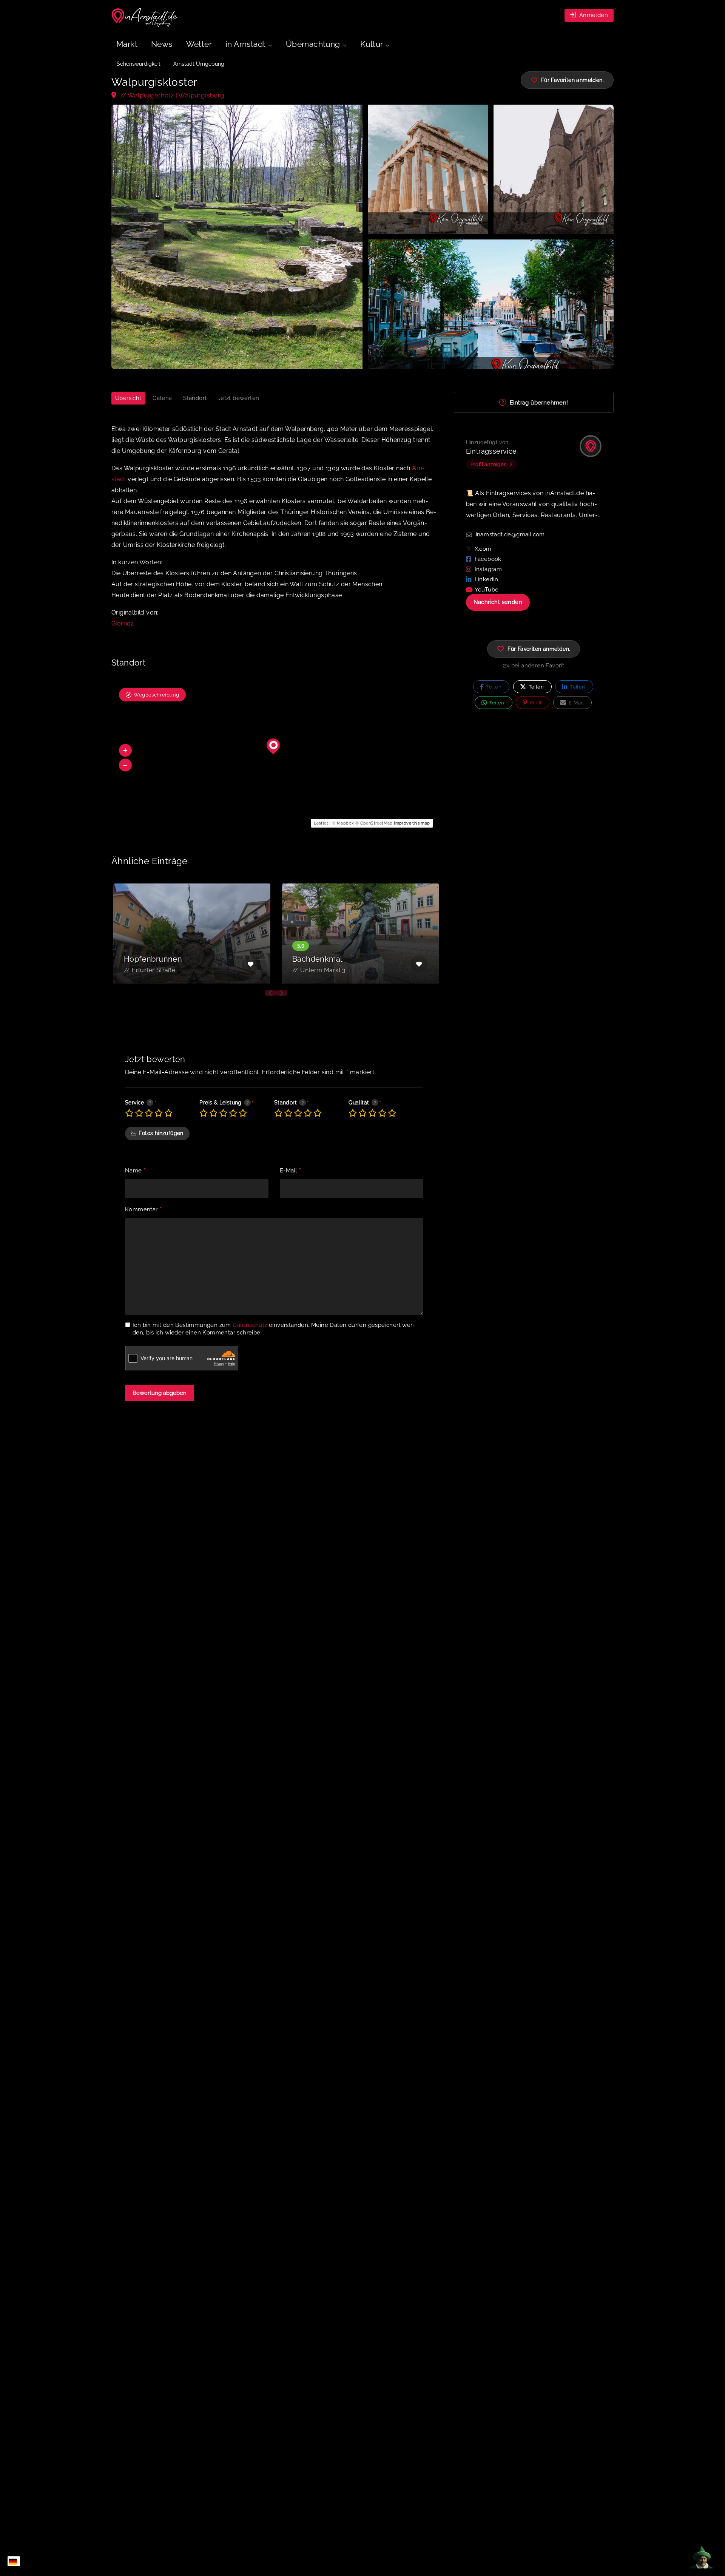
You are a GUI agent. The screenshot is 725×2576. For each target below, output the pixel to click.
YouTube (487, 590)
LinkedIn (487, 579)
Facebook (488, 559)
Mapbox (345, 823)
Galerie (162, 398)
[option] (192, 934)
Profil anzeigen (489, 464)
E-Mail (290, 1171)
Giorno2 (123, 623)
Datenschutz (250, 1325)
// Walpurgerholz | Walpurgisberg (171, 95)
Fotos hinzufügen (161, 1133)
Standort (195, 398)
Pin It (535, 703)
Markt (127, 44)
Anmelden (593, 15)
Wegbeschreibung (156, 695)
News (162, 44)
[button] (125, 751)
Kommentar (143, 1210)
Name (135, 1171)
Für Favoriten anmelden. (539, 649)
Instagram (488, 569)
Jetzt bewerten (239, 398)
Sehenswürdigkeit (139, 64)
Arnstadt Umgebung (199, 64)
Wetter (199, 44)
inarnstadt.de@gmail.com (510, 534)
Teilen (493, 687)
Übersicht (128, 398)
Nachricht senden (498, 602)
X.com (483, 549)
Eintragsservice (491, 451)
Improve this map (412, 823)
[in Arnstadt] (145, 18)
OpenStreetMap (376, 823)
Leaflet (321, 823)
